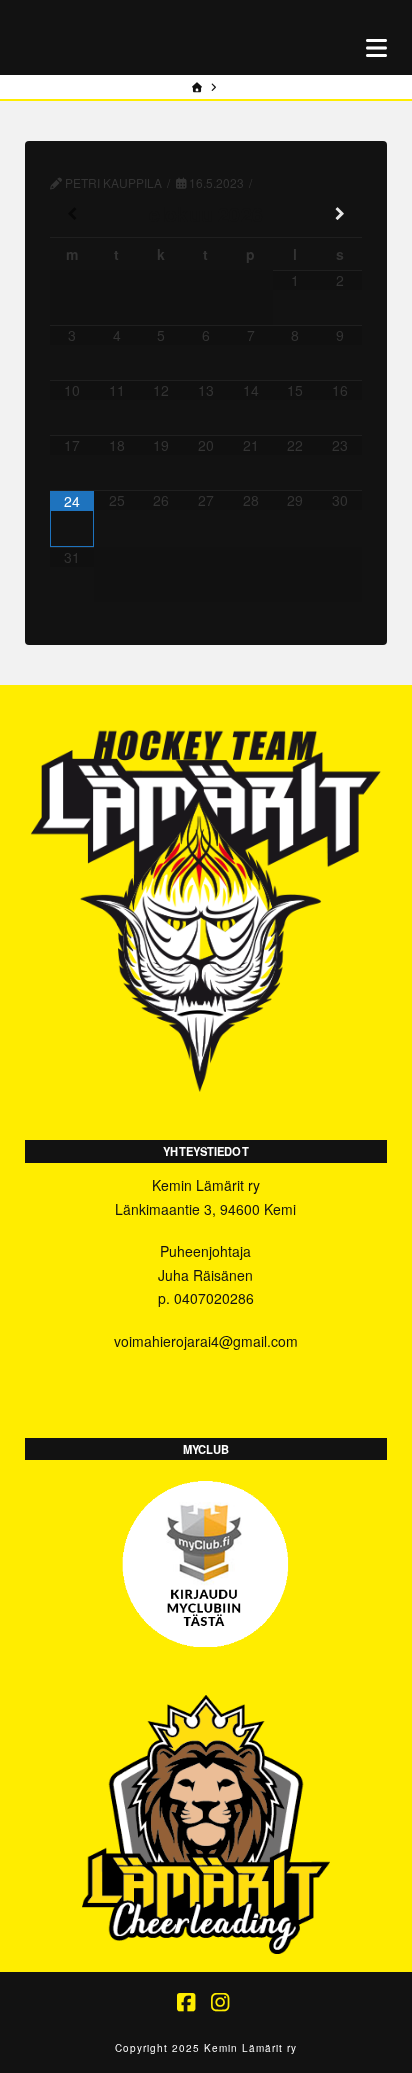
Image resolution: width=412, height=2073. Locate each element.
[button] (376, 47)
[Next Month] (340, 214)
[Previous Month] (72, 214)
